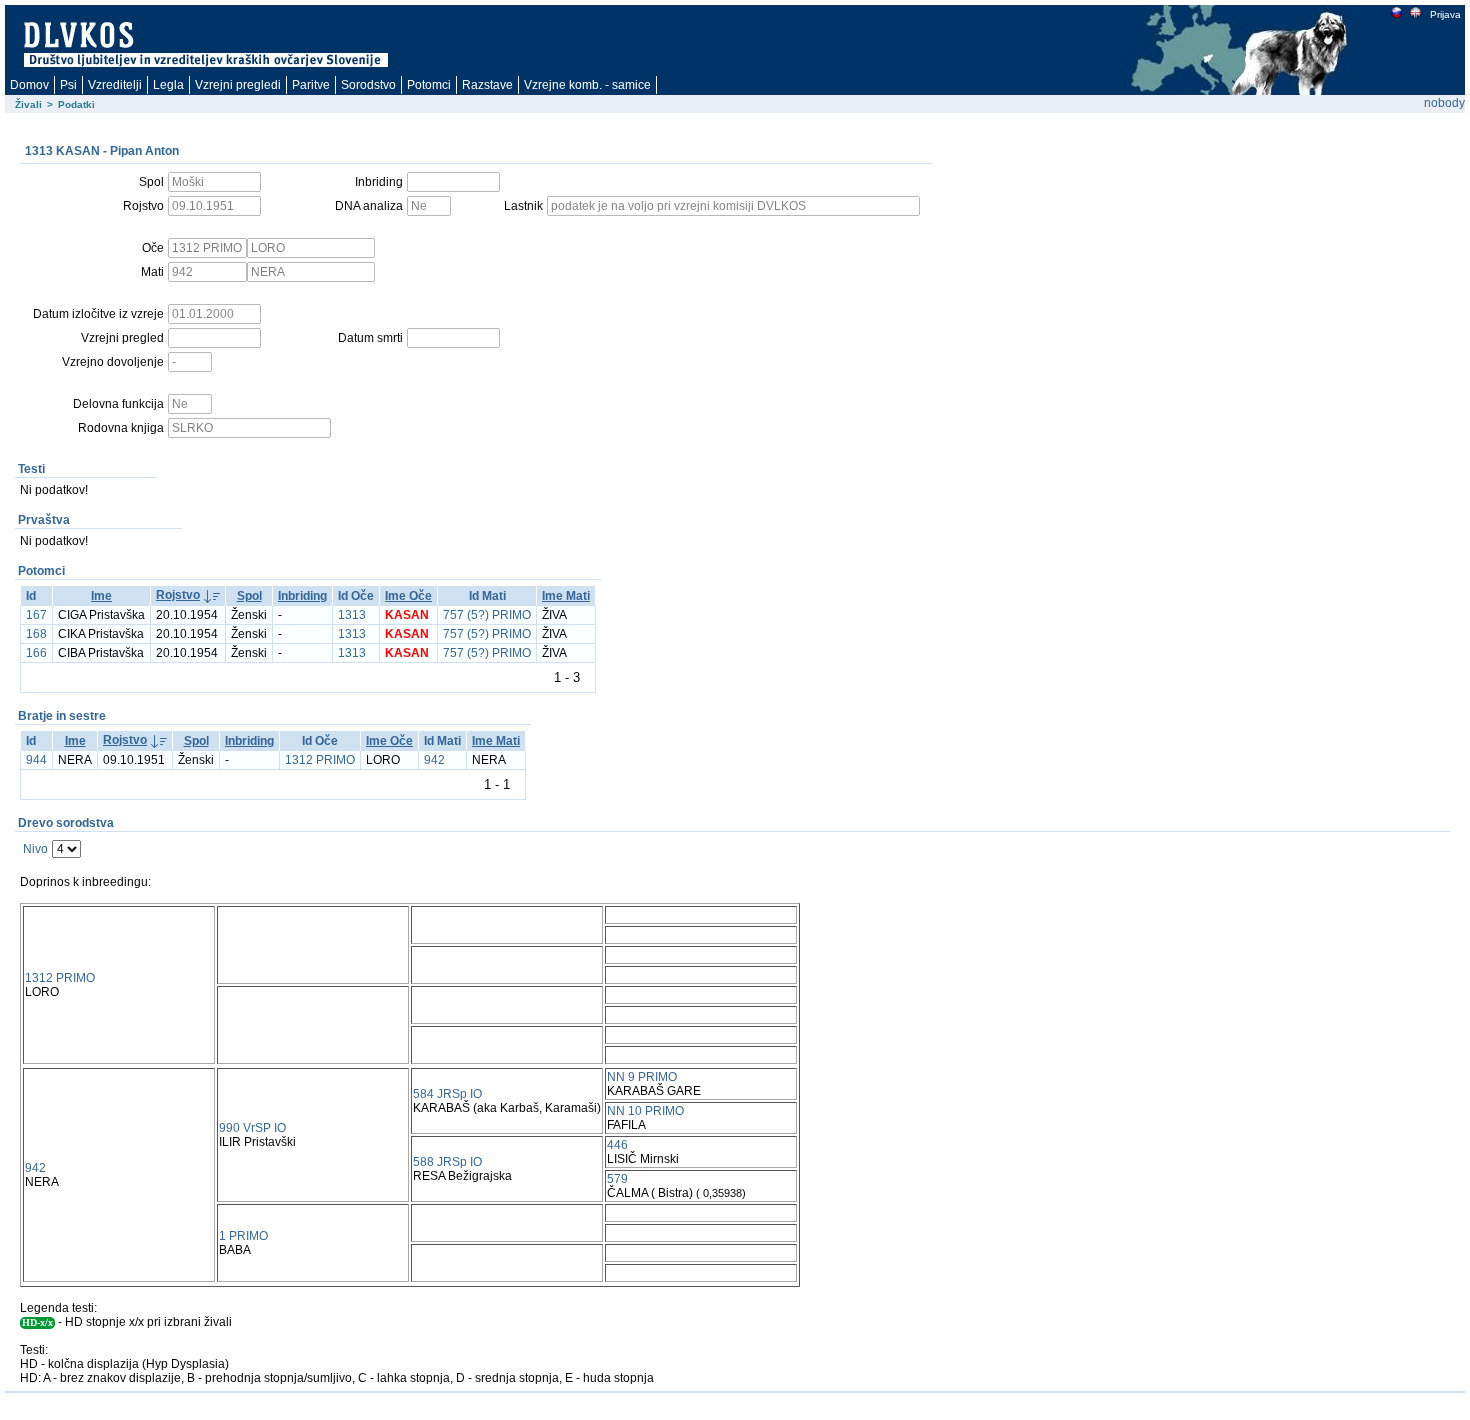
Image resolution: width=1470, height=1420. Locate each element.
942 (434, 760)
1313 (352, 615)
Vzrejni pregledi (238, 85)
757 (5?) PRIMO (487, 615)
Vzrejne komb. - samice (587, 85)
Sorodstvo (368, 85)
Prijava (1445, 14)
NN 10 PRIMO (645, 1111)
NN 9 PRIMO (642, 1077)
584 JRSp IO (447, 1094)
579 (617, 1179)
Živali (28, 104)
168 (36, 634)
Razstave (487, 85)
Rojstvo (178, 595)
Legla (168, 85)
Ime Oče (408, 596)
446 (617, 1145)
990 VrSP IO (252, 1128)
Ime (101, 596)
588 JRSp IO (447, 1162)
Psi (68, 85)
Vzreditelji (115, 85)
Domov (29, 85)
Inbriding (302, 596)
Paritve (311, 85)
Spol (249, 596)
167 (36, 615)
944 (36, 760)
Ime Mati (566, 596)
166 (36, 653)
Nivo (35, 849)
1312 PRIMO (320, 760)
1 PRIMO (243, 1236)
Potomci (429, 85)
